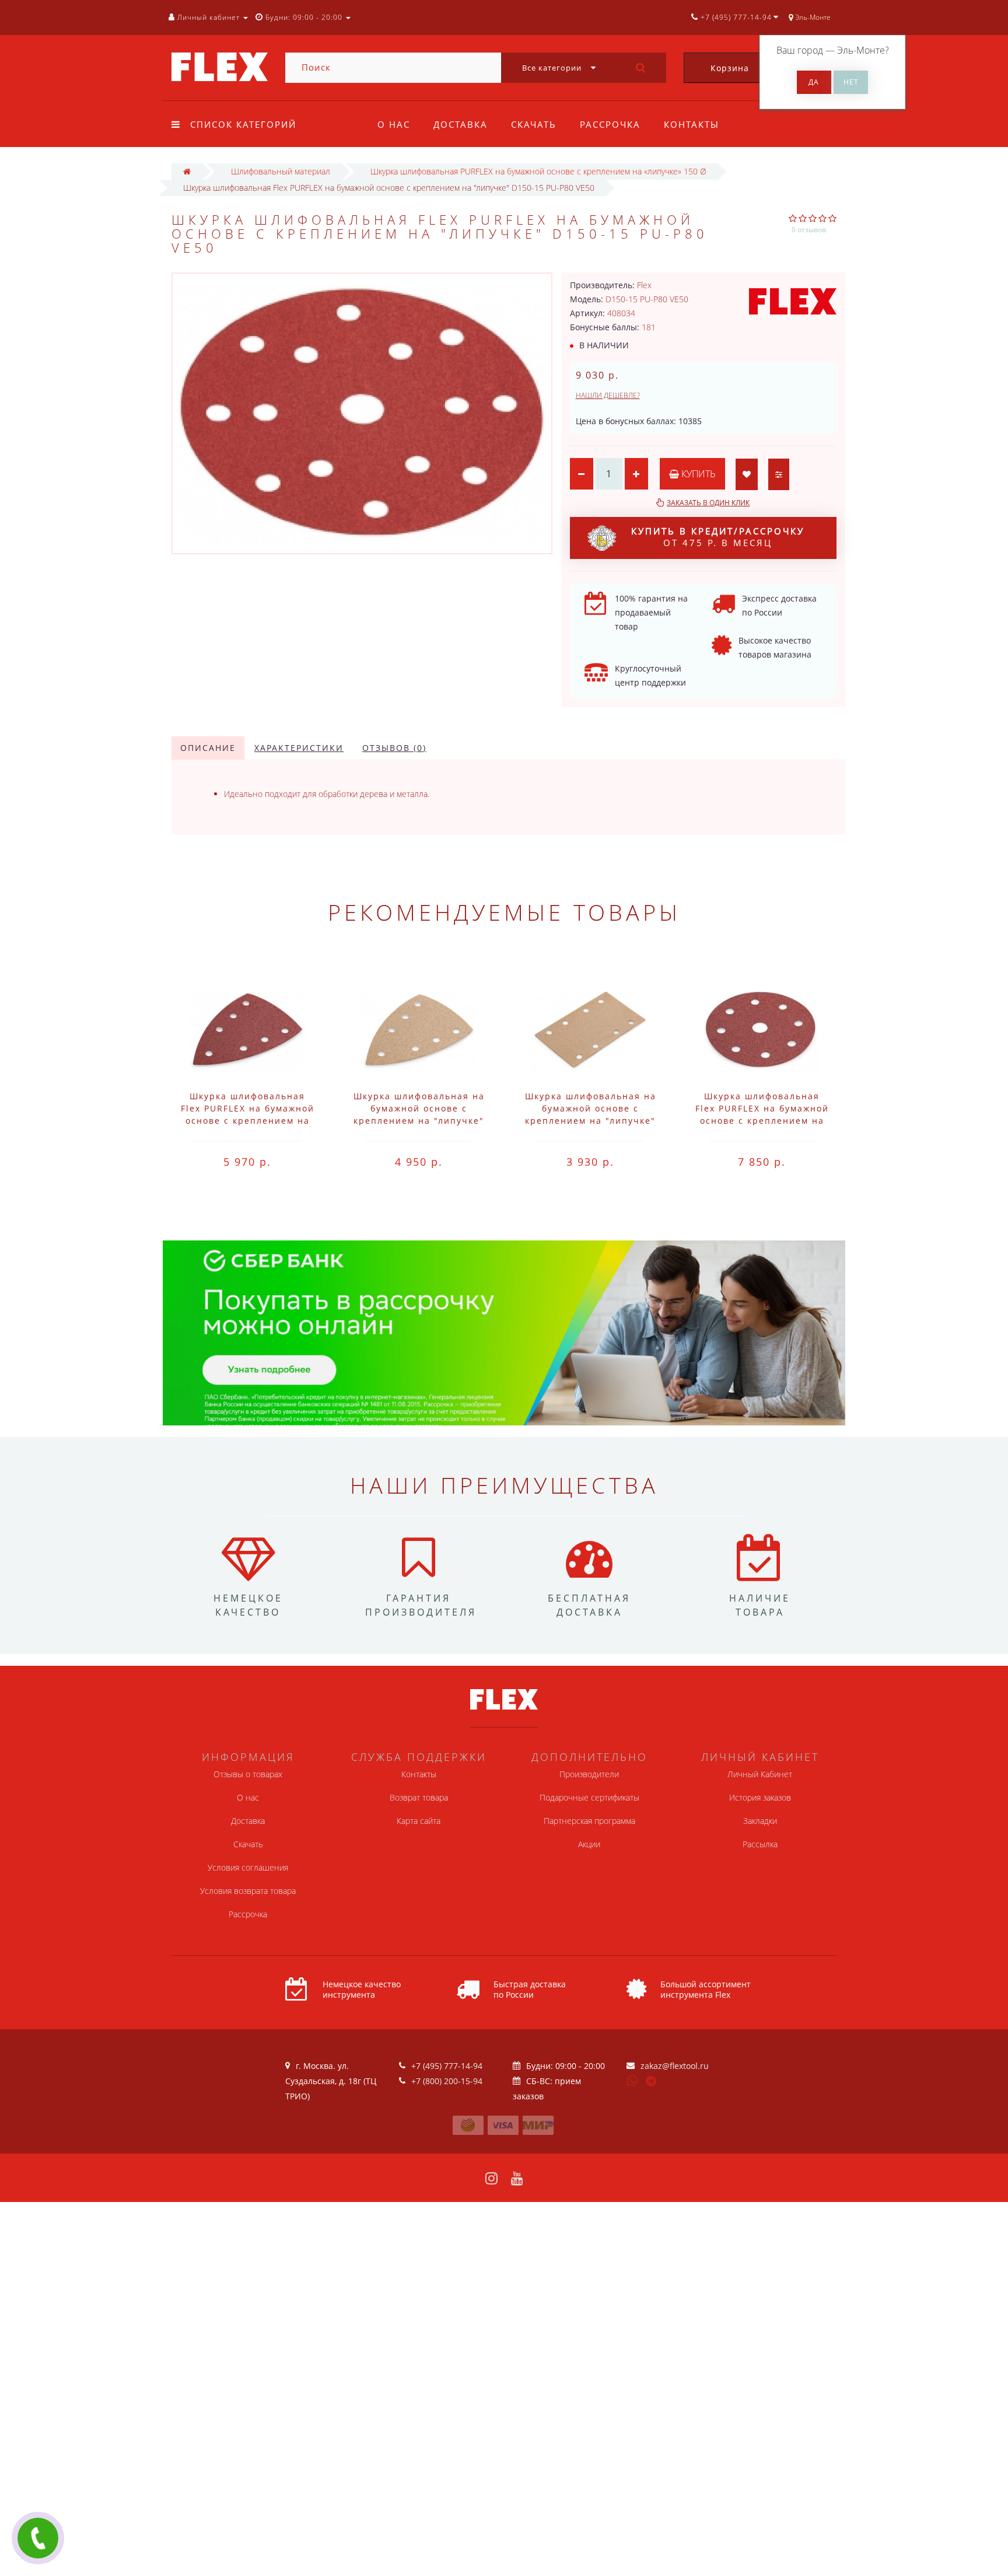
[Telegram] (652, 2082)
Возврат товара (419, 1797)
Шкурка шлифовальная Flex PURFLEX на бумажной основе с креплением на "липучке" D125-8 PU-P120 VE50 (762, 1121)
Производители (589, 1774)
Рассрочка (610, 124)
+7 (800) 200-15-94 (447, 2081)
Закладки (760, 1821)
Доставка (461, 124)
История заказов (760, 1797)
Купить (697, 474)
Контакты (692, 124)
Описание (208, 748)
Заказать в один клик (708, 503)
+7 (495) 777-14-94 (447, 2066)
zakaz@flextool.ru (675, 2066)
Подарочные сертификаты (589, 1797)
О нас (394, 124)
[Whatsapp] (632, 2079)
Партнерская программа (589, 1821)
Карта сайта (419, 1821)
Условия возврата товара (248, 1891)
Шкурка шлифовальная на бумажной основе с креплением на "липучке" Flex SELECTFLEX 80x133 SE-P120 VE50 (591, 1121)
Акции (589, 1844)
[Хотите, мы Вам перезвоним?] (38, 2538)
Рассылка (760, 1844)
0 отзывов (809, 230)
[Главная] (187, 171)
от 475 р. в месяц (718, 537)
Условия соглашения (248, 1867)
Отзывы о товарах (248, 1774)
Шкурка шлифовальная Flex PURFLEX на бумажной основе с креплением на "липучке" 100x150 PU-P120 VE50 (248, 1121)
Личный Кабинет (760, 1774)
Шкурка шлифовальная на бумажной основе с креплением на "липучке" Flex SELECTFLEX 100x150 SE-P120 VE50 (419, 1121)
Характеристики (299, 748)
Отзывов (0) (394, 748)
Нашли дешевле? (608, 395)
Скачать (534, 124)
